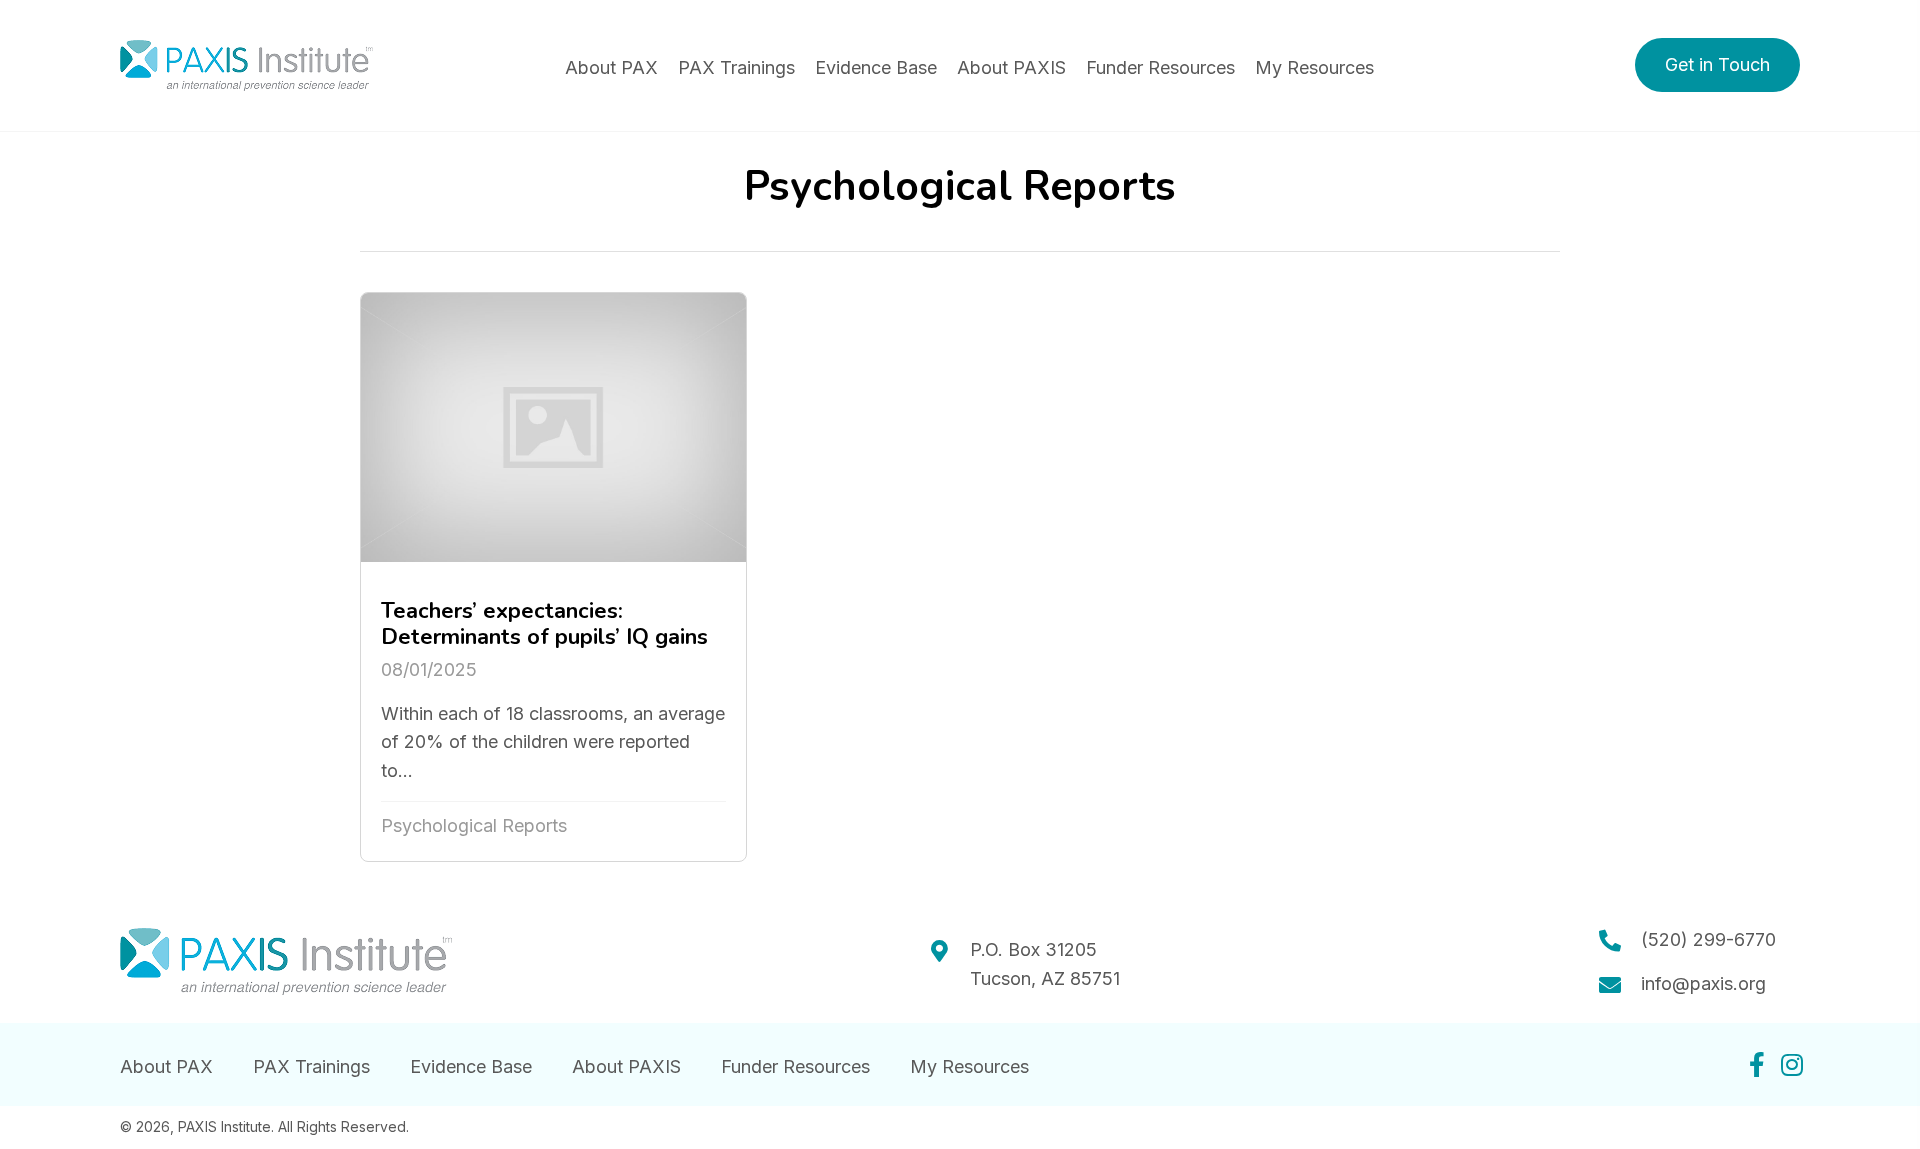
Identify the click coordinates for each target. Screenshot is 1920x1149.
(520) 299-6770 (1708, 939)
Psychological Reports (474, 825)
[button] (1717, 65)
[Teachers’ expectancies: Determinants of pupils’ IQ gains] (553, 577)
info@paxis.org (1703, 983)
